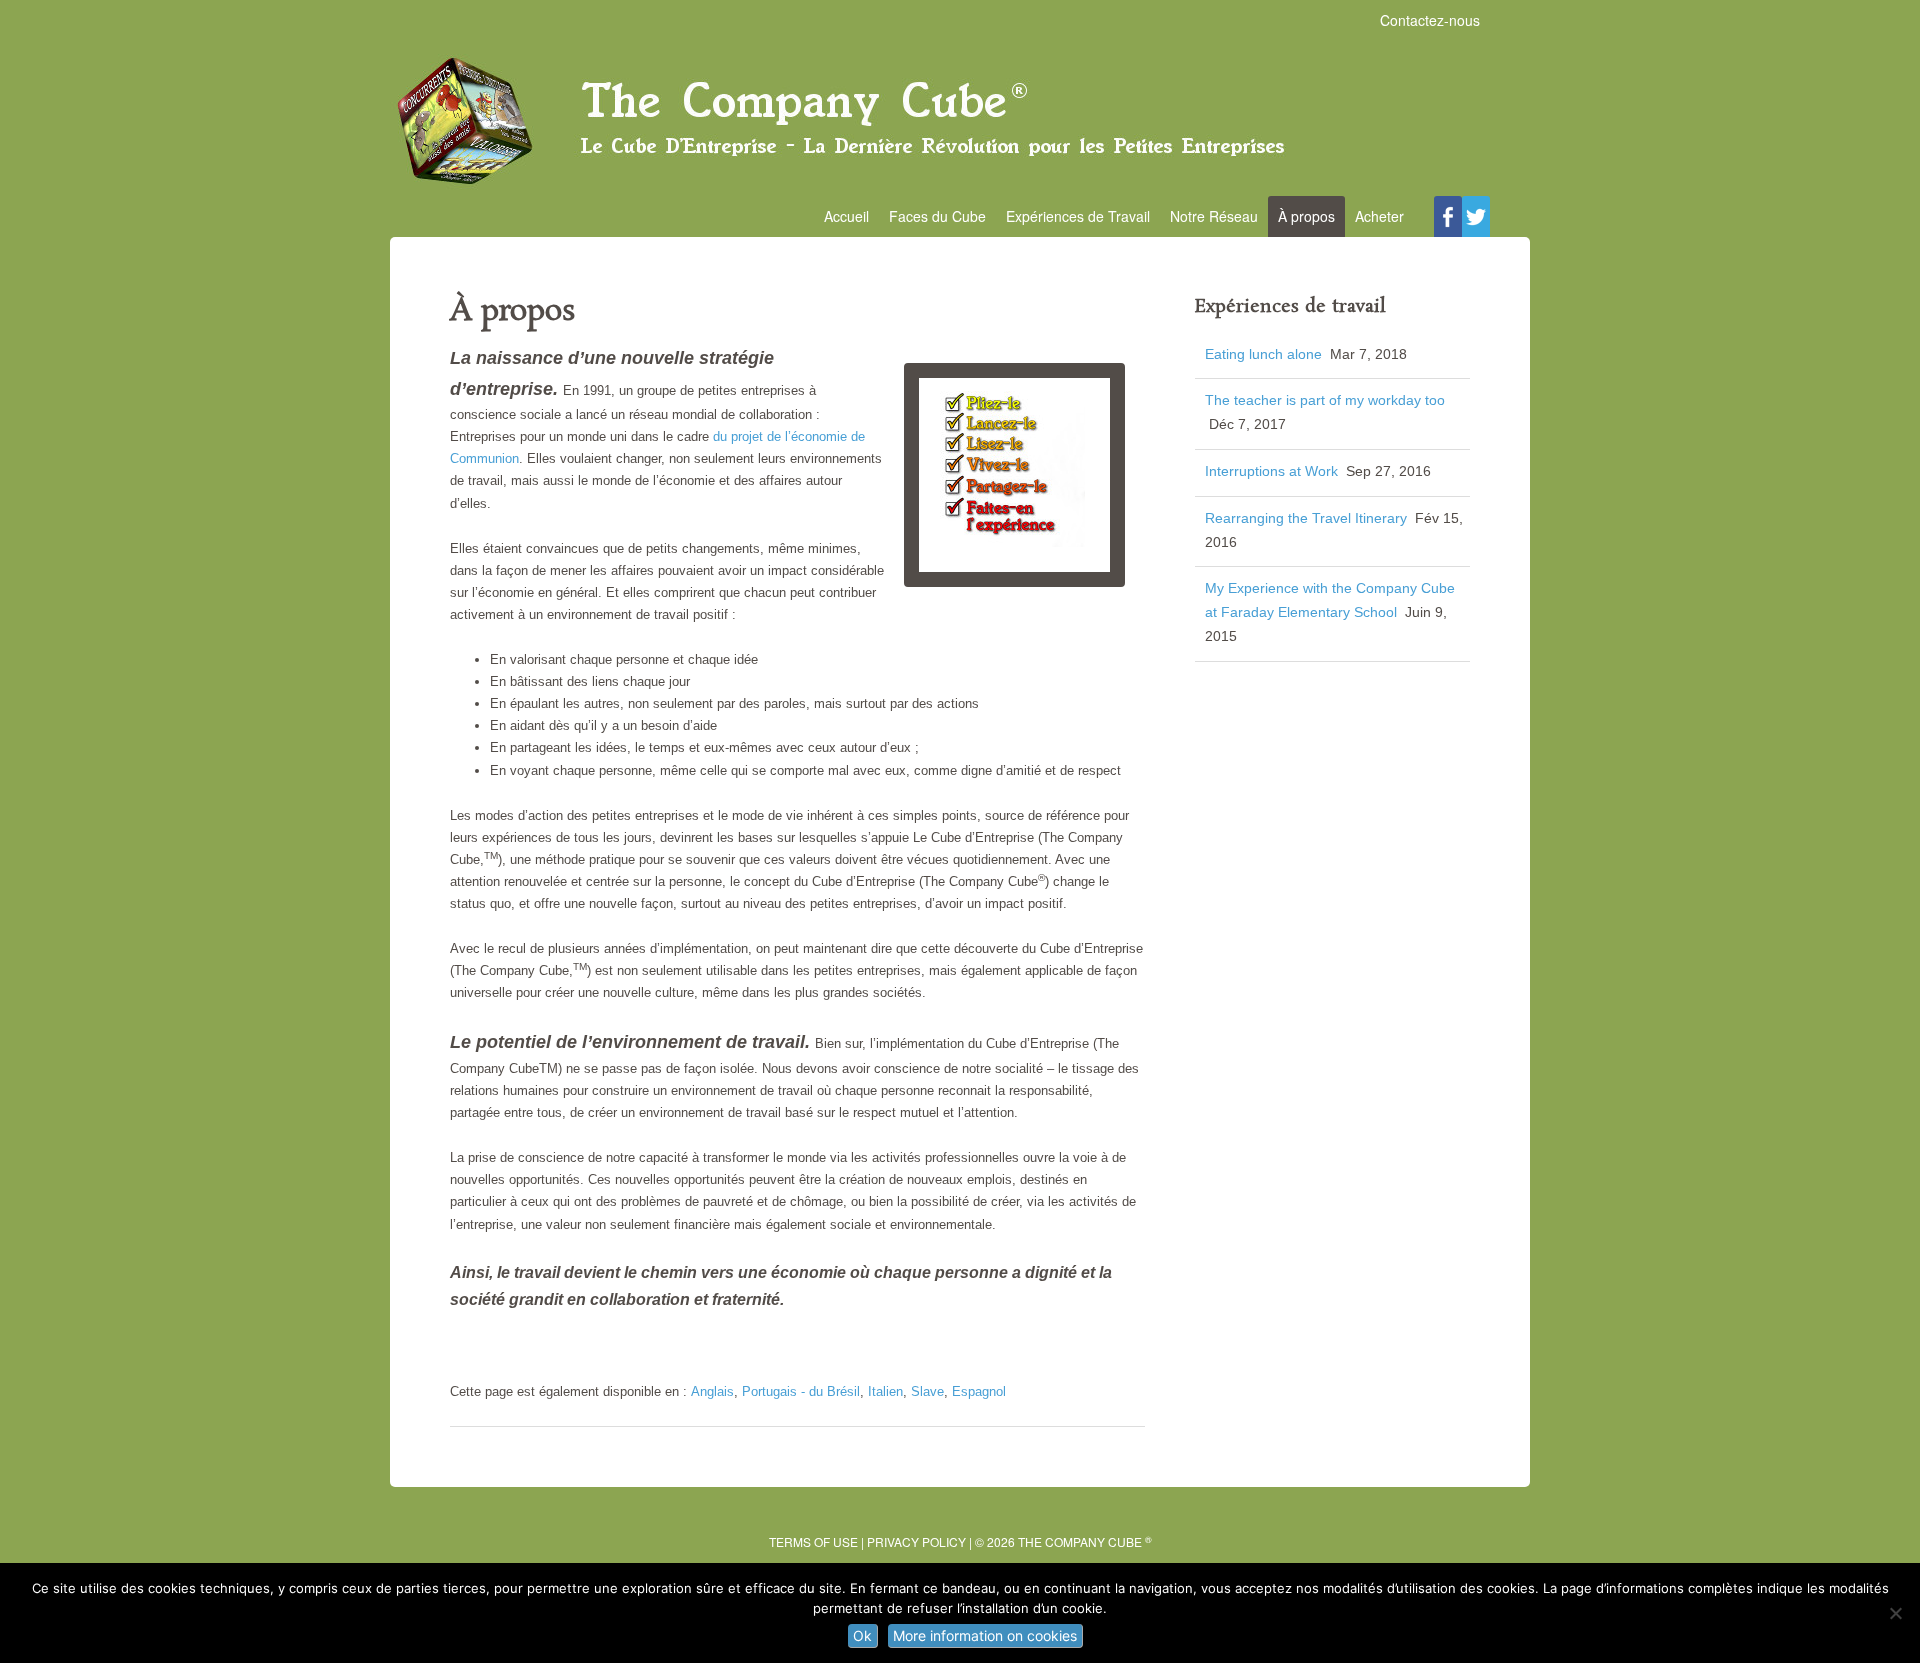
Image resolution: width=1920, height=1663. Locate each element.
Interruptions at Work (1271, 471)
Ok (862, 1635)
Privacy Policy (916, 1541)
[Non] (1895, 1613)
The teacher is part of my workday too (1325, 400)
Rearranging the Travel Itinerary (1306, 518)
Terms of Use (813, 1541)
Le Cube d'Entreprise (960, 121)
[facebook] (1448, 216)
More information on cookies (985, 1635)
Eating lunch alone (1263, 354)
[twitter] (1476, 216)
